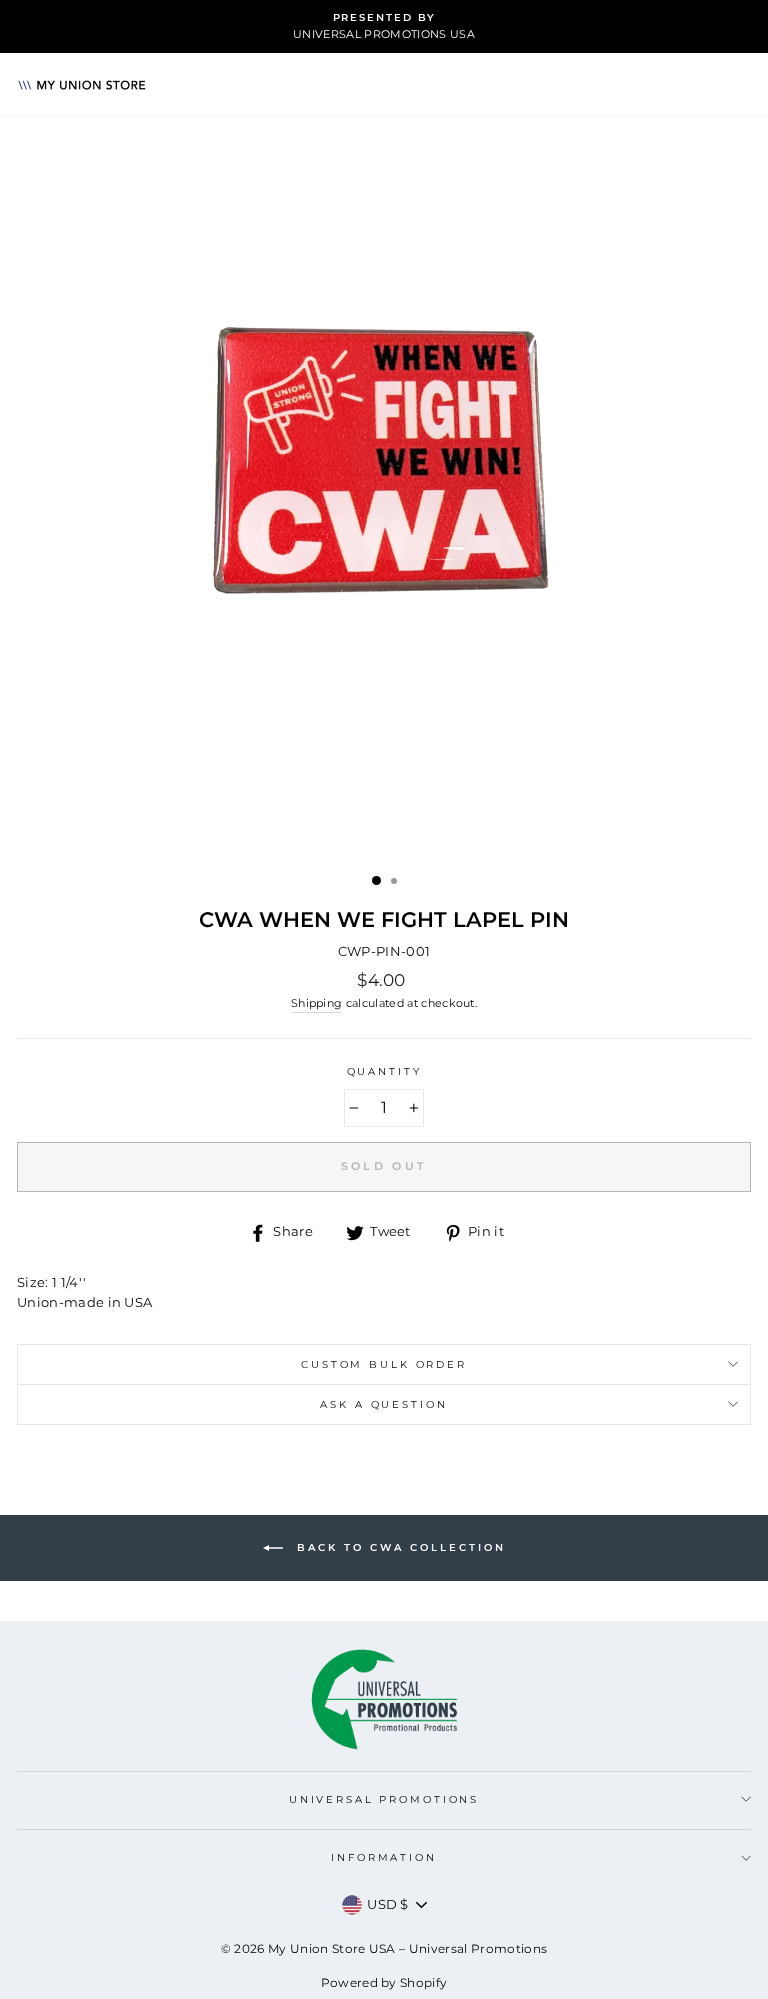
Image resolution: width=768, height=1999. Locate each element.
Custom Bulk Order (384, 1364)
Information (384, 1857)
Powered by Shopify (384, 1982)
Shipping (317, 1003)
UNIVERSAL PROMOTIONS (384, 1799)
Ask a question (383, 1404)
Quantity (384, 1071)
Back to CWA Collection (398, 1547)
